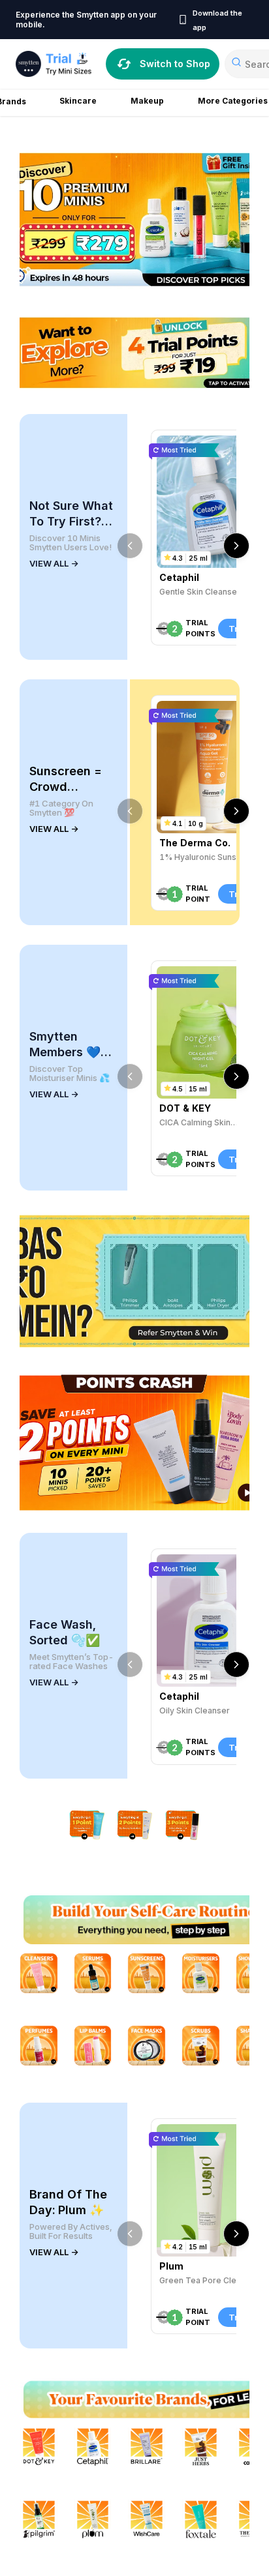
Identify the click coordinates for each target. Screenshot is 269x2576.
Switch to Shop (175, 64)
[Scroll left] (130, 546)
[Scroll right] (236, 546)
